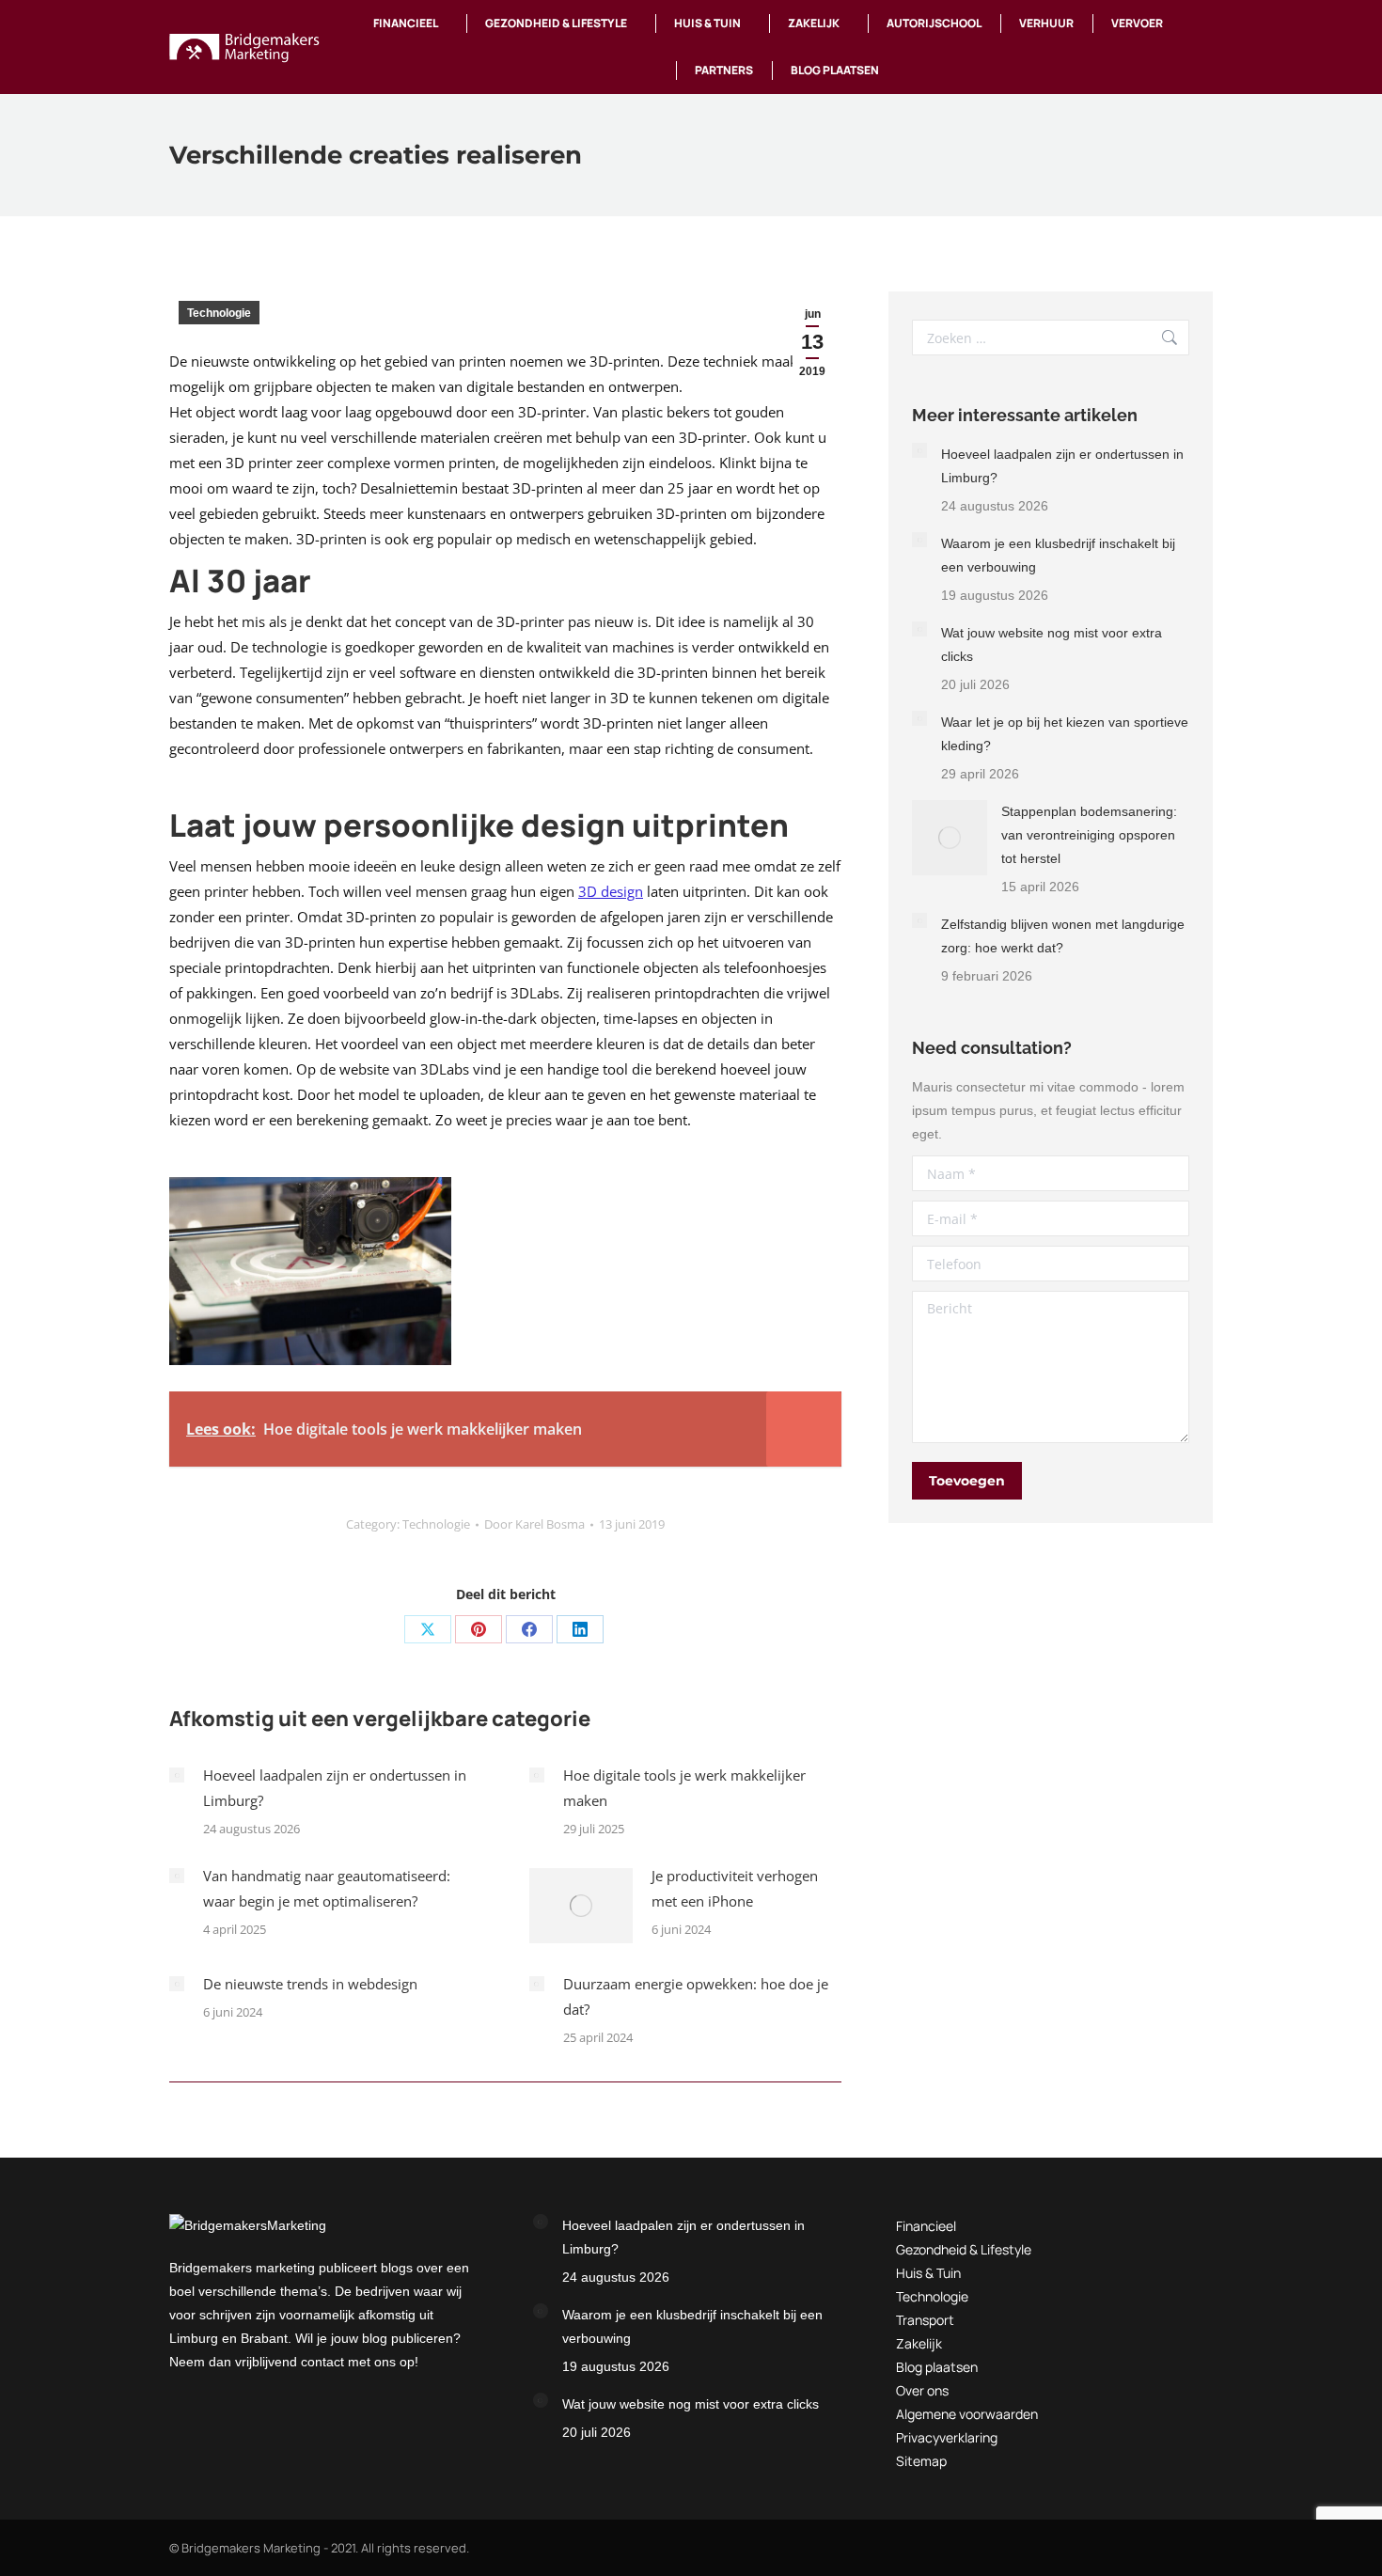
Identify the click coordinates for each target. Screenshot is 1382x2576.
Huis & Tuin (928, 2273)
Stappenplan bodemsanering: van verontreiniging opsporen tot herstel (1089, 835)
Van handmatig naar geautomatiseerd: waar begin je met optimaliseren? (327, 1888)
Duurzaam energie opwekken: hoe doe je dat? (696, 1996)
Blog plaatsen (937, 2367)
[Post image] (177, 1775)
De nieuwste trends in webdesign (310, 1984)
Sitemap (921, 2461)
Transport (925, 2320)
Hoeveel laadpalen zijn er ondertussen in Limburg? (335, 1788)
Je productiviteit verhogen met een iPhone (735, 1888)
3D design (611, 891)
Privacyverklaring (947, 2437)
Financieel (926, 2226)
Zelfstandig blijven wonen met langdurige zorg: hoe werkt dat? (1063, 936)
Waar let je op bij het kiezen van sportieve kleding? (1065, 734)
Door (534, 1524)
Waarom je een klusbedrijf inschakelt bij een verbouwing (1058, 555)
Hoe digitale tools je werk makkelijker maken (684, 1788)
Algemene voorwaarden (967, 2414)
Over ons (922, 2390)
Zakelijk (919, 2343)
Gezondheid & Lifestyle (964, 2249)
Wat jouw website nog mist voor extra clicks (1052, 644)
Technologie (219, 313)
